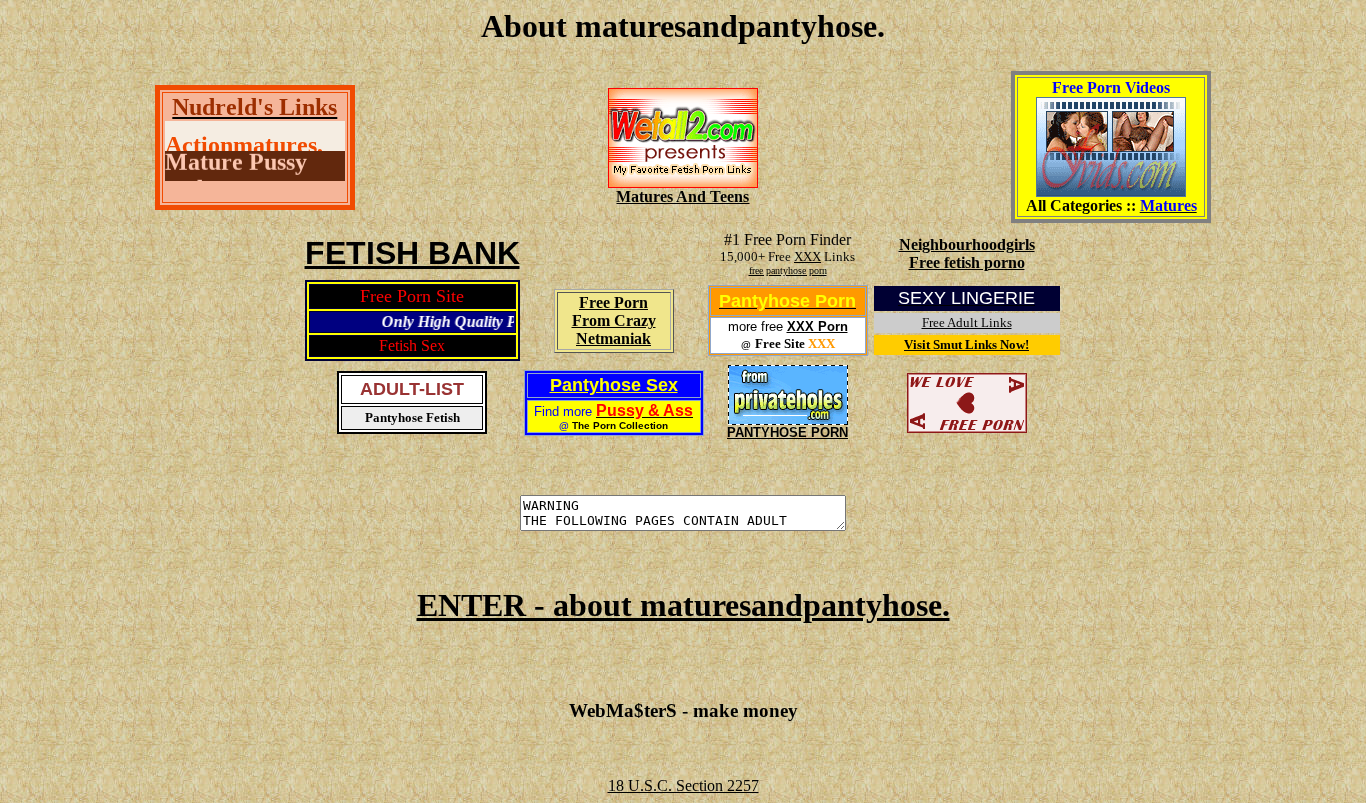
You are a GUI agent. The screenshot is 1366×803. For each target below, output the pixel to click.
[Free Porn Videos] (1111, 191)
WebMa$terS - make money (683, 710)
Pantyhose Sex (614, 385)
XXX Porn (817, 326)
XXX (807, 256)
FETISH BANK (412, 253)
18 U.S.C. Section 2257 (683, 785)
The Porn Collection (620, 425)
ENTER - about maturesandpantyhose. (683, 605)
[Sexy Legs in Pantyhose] (788, 419)
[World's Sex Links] (683, 182)
